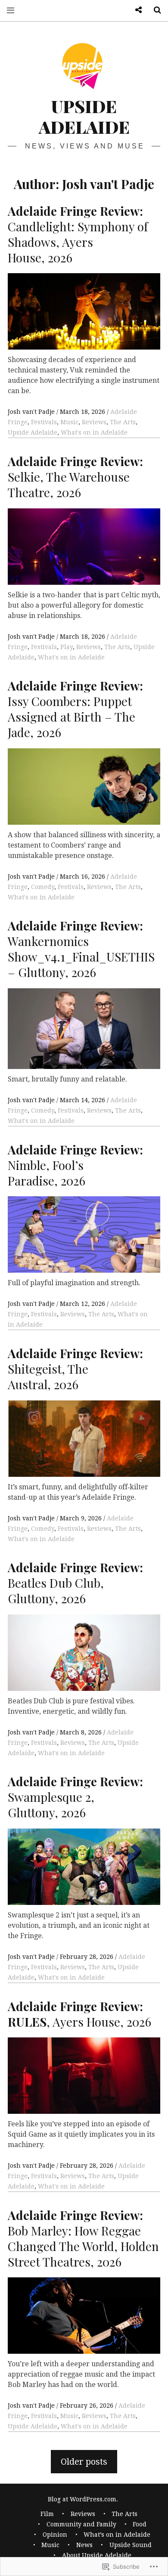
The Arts (123, 422)
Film (47, 2514)
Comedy (43, 887)
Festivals (44, 422)
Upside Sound (131, 2545)
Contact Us (135, 10)
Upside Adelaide (84, 116)
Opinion (55, 2535)
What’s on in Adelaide (117, 2535)
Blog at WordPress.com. (83, 2499)
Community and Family (81, 2524)
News (84, 2545)
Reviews (94, 422)
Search (154, 10)
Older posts (84, 2462)
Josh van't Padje (32, 412)
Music (69, 422)
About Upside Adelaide (97, 2555)
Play (67, 647)
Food (140, 2524)
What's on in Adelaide (94, 432)
